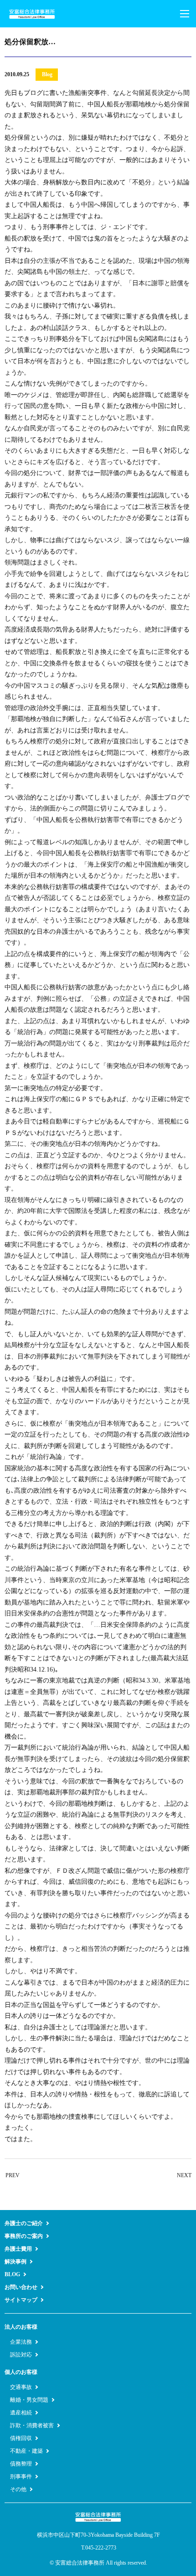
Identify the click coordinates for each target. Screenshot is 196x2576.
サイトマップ (21, 2300)
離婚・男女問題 (29, 2400)
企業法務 (21, 2342)
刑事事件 (21, 2477)
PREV (13, 2175)
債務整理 (21, 2464)
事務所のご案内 (24, 2236)
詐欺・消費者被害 (32, 2425)
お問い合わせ (21, 2287)
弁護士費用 (18, 2249)
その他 (18, 2489)
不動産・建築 (26, 2451)
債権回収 (21, 2438)
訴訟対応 (21, 2355)
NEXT (184, 2175)
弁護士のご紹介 (24, 2223)
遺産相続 (21, 2413)
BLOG (12, 2274)
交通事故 (21, 2387)
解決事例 (15, 2262)
